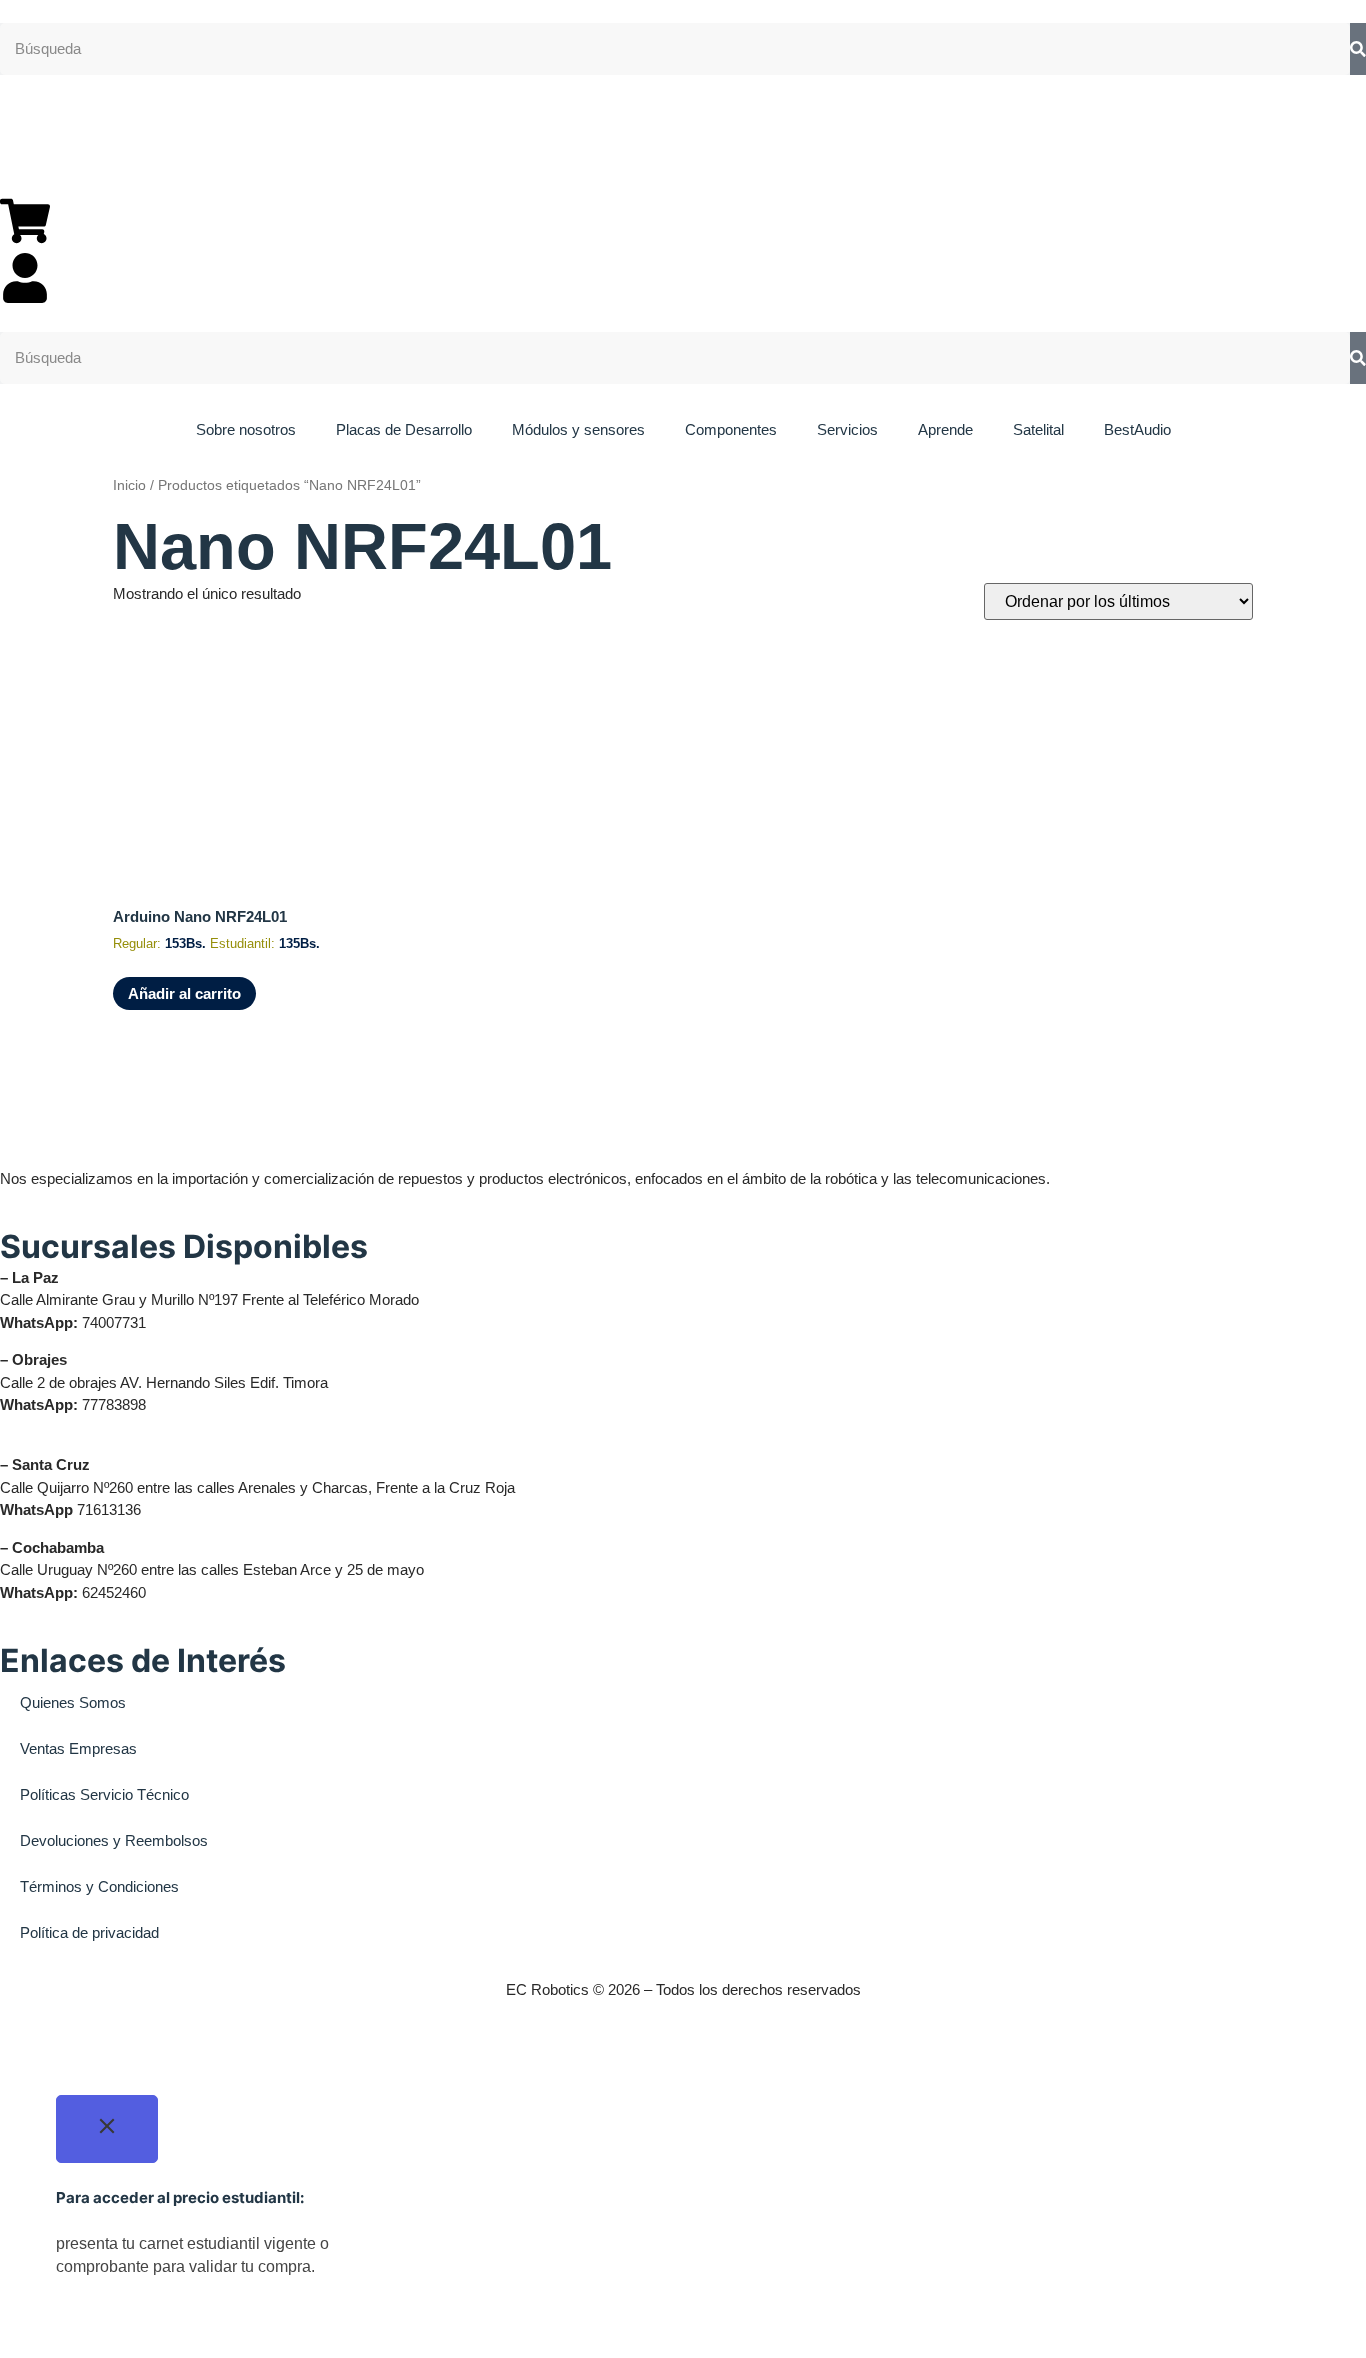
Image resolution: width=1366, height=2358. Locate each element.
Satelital (1038, 429)
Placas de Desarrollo (404, 429)
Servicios (847, 429)
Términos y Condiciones (99, 1886)
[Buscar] (1358, 49)
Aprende (945, 429)
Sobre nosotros (246, 429)
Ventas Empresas (78, 1748)
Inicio (129, 485)
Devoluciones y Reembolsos (114, 1840)
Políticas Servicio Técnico (104, 1794)
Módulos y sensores (578, 429)
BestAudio (1137, 429)
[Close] (107, 2129)
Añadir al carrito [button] (184, 993)
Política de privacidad (89, 1932)
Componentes (731, 429)
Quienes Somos (73, 1702)
